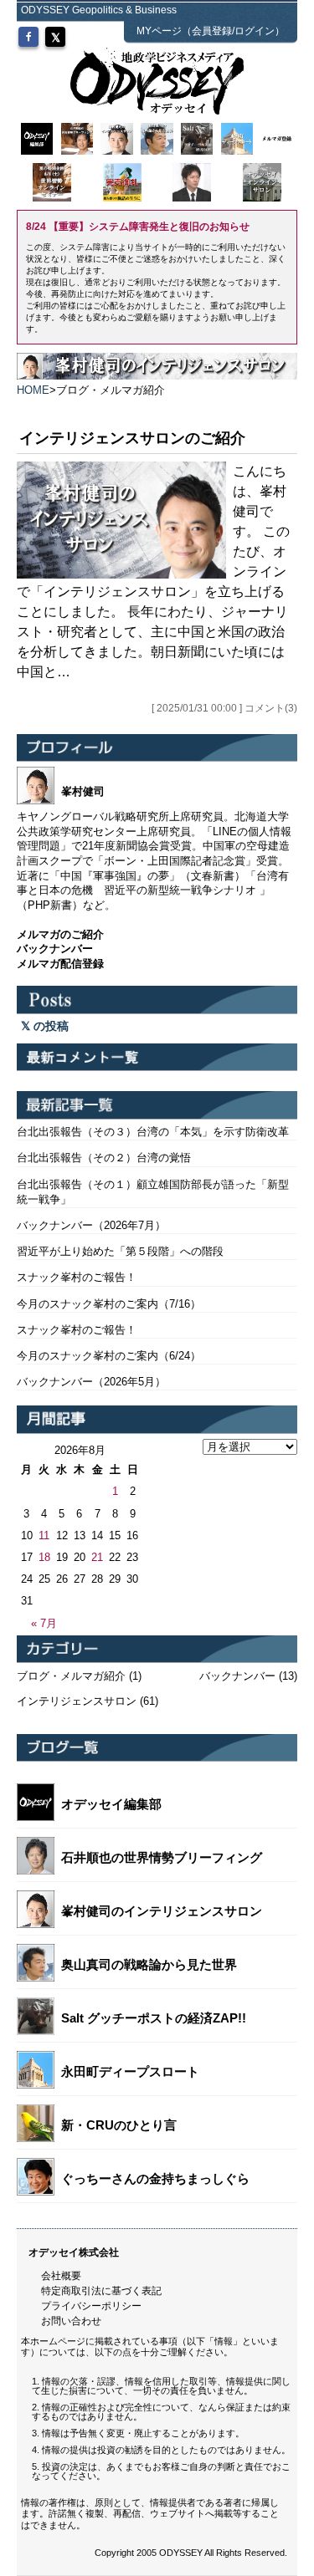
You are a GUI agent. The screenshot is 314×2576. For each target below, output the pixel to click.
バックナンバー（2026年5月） (91, 1382)
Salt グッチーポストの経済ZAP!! (154, 2018)
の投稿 (49, 1026)
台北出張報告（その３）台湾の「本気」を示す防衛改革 (153, 1132)
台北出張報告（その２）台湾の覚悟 (104, 1158)
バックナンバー (237, 1676)
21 (97, 1557)
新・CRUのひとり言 (119, 2125)
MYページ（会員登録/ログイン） (211, 31)
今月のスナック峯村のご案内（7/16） (109, 1304)
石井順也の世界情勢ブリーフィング (162, 1857)
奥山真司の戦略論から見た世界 (149, 1964)
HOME (33, 390)
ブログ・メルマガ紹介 (71, 1676)
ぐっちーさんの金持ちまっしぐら (155, 2178)
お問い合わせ (71, 2321)
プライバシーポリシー (91, 2306)
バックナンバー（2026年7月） (91, 1225)
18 (44, 1557)
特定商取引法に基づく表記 (101, 2291)
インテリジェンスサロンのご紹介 (132, 438)
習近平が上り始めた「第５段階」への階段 (120, 1251)
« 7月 (44, 1623)
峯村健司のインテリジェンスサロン (162, 1911)
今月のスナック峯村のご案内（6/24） (109, 1356)
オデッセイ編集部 (111, 1804)
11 (44, 1535)
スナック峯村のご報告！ (77, 1277)
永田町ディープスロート (130, 2071)
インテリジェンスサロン (77, 1701)
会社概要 (61, 2276)
